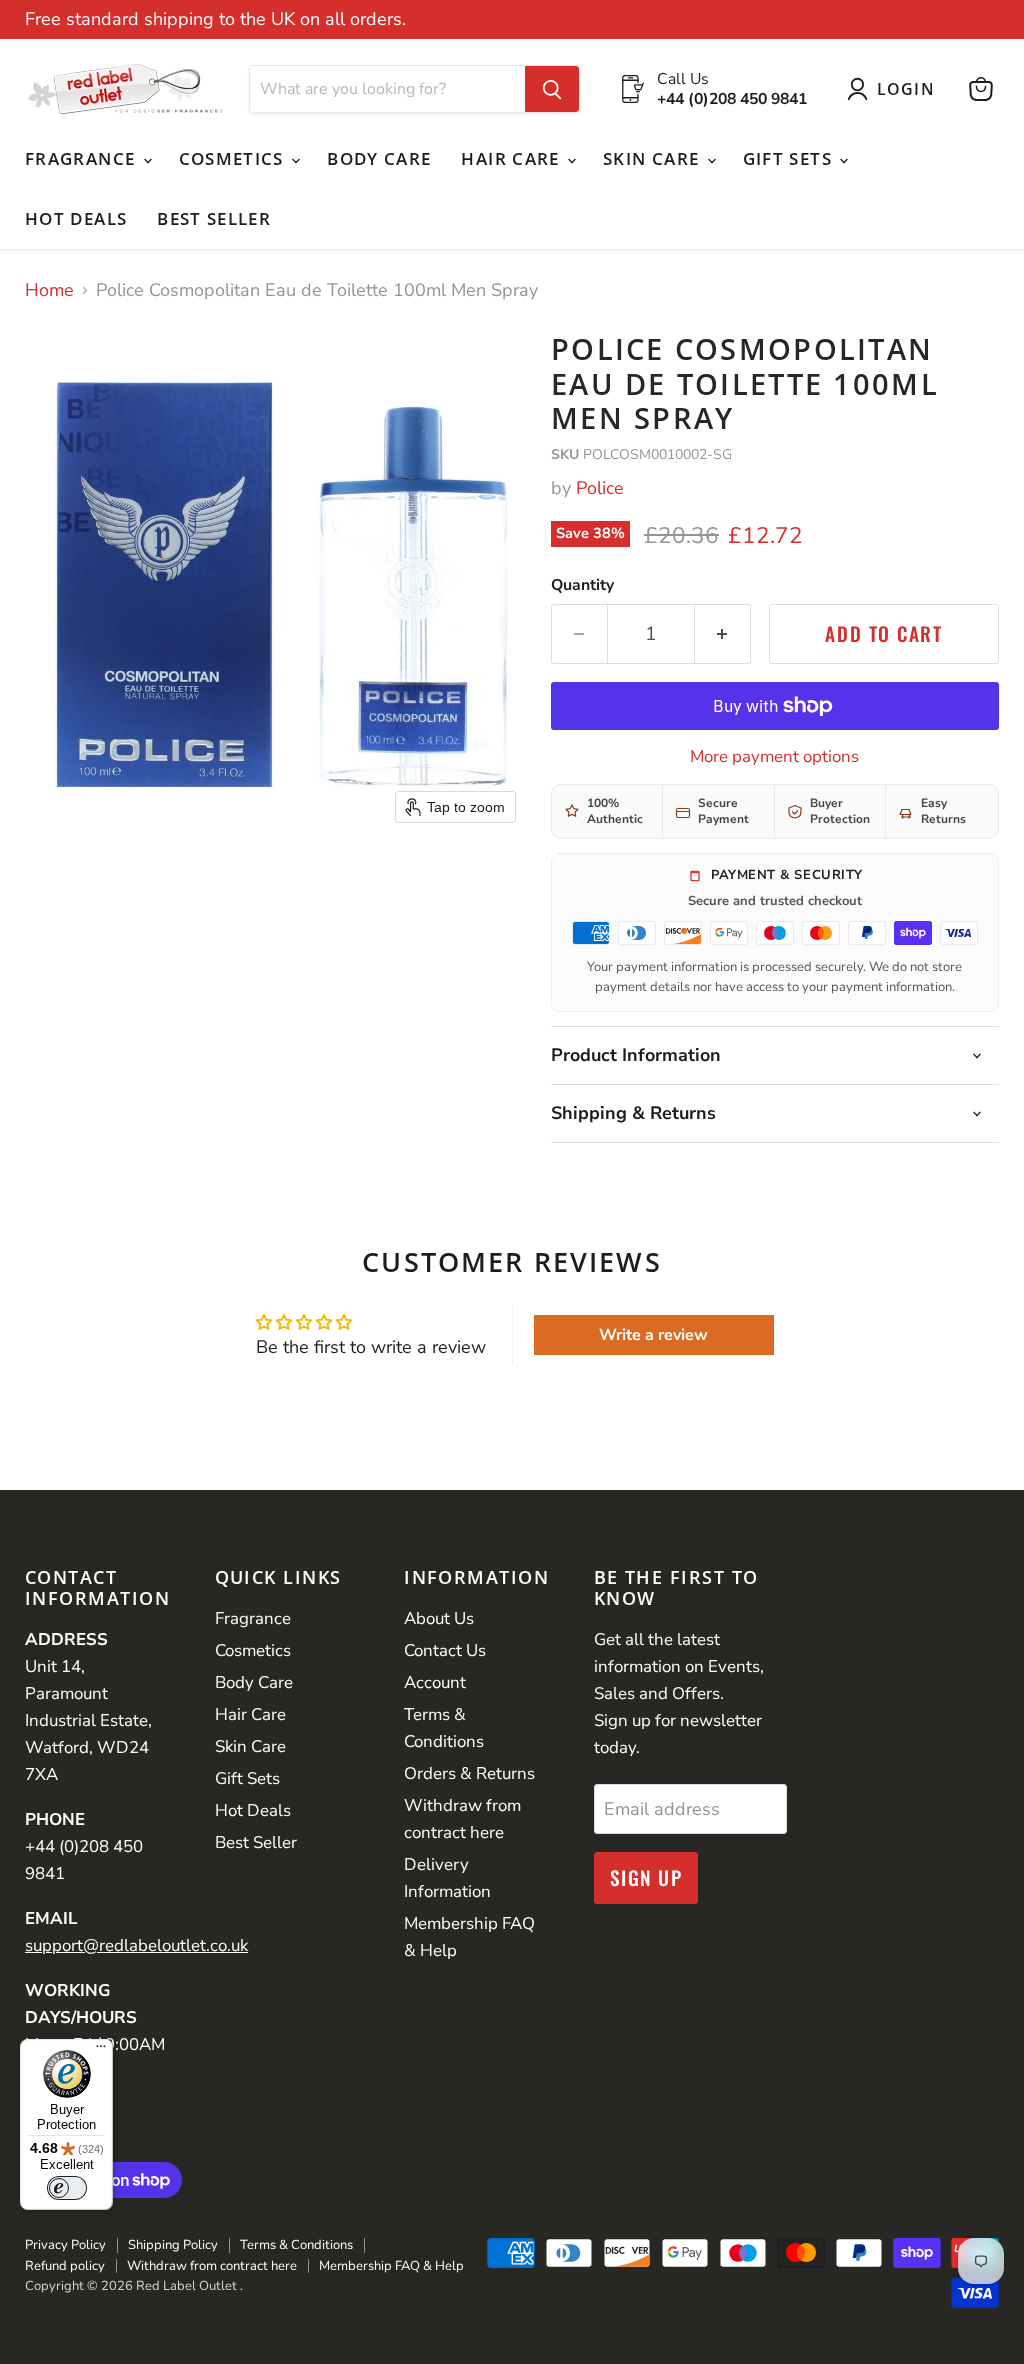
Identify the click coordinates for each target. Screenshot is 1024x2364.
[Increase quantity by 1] (723, 634)
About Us (439, 1618)
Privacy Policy (65, 2245)
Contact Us (445, 1650)
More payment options (774, 756)
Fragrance (83, 158)
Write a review (653, 1335)
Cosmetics (234, 158)
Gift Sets (790, 158)
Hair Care (513, 158)
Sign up (646, 1877)
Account (435, 1682)
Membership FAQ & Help (391, 2266)
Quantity (582, 585)
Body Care (379, 158)
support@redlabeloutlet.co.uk (136, 1945)
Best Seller (214, 218)
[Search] (552, 89)
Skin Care (654, 158)
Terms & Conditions (296, 2245)
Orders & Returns (469, 1773)
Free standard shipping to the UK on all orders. (215, 19)
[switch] (67, 2188)
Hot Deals (76, 218)
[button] (895, 89)
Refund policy (65, 2266)
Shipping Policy (173, 2245)
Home (49, 290)
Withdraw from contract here (212, 2266)
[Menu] (101, 2051)
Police (600, 488)
